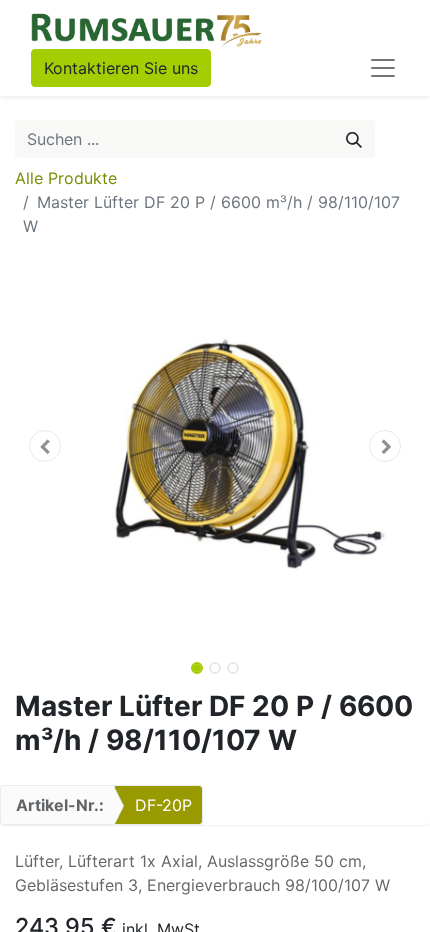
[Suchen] (354, 139)
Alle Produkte (66, 178)
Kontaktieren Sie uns (121, 68)
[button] (45, 446)
